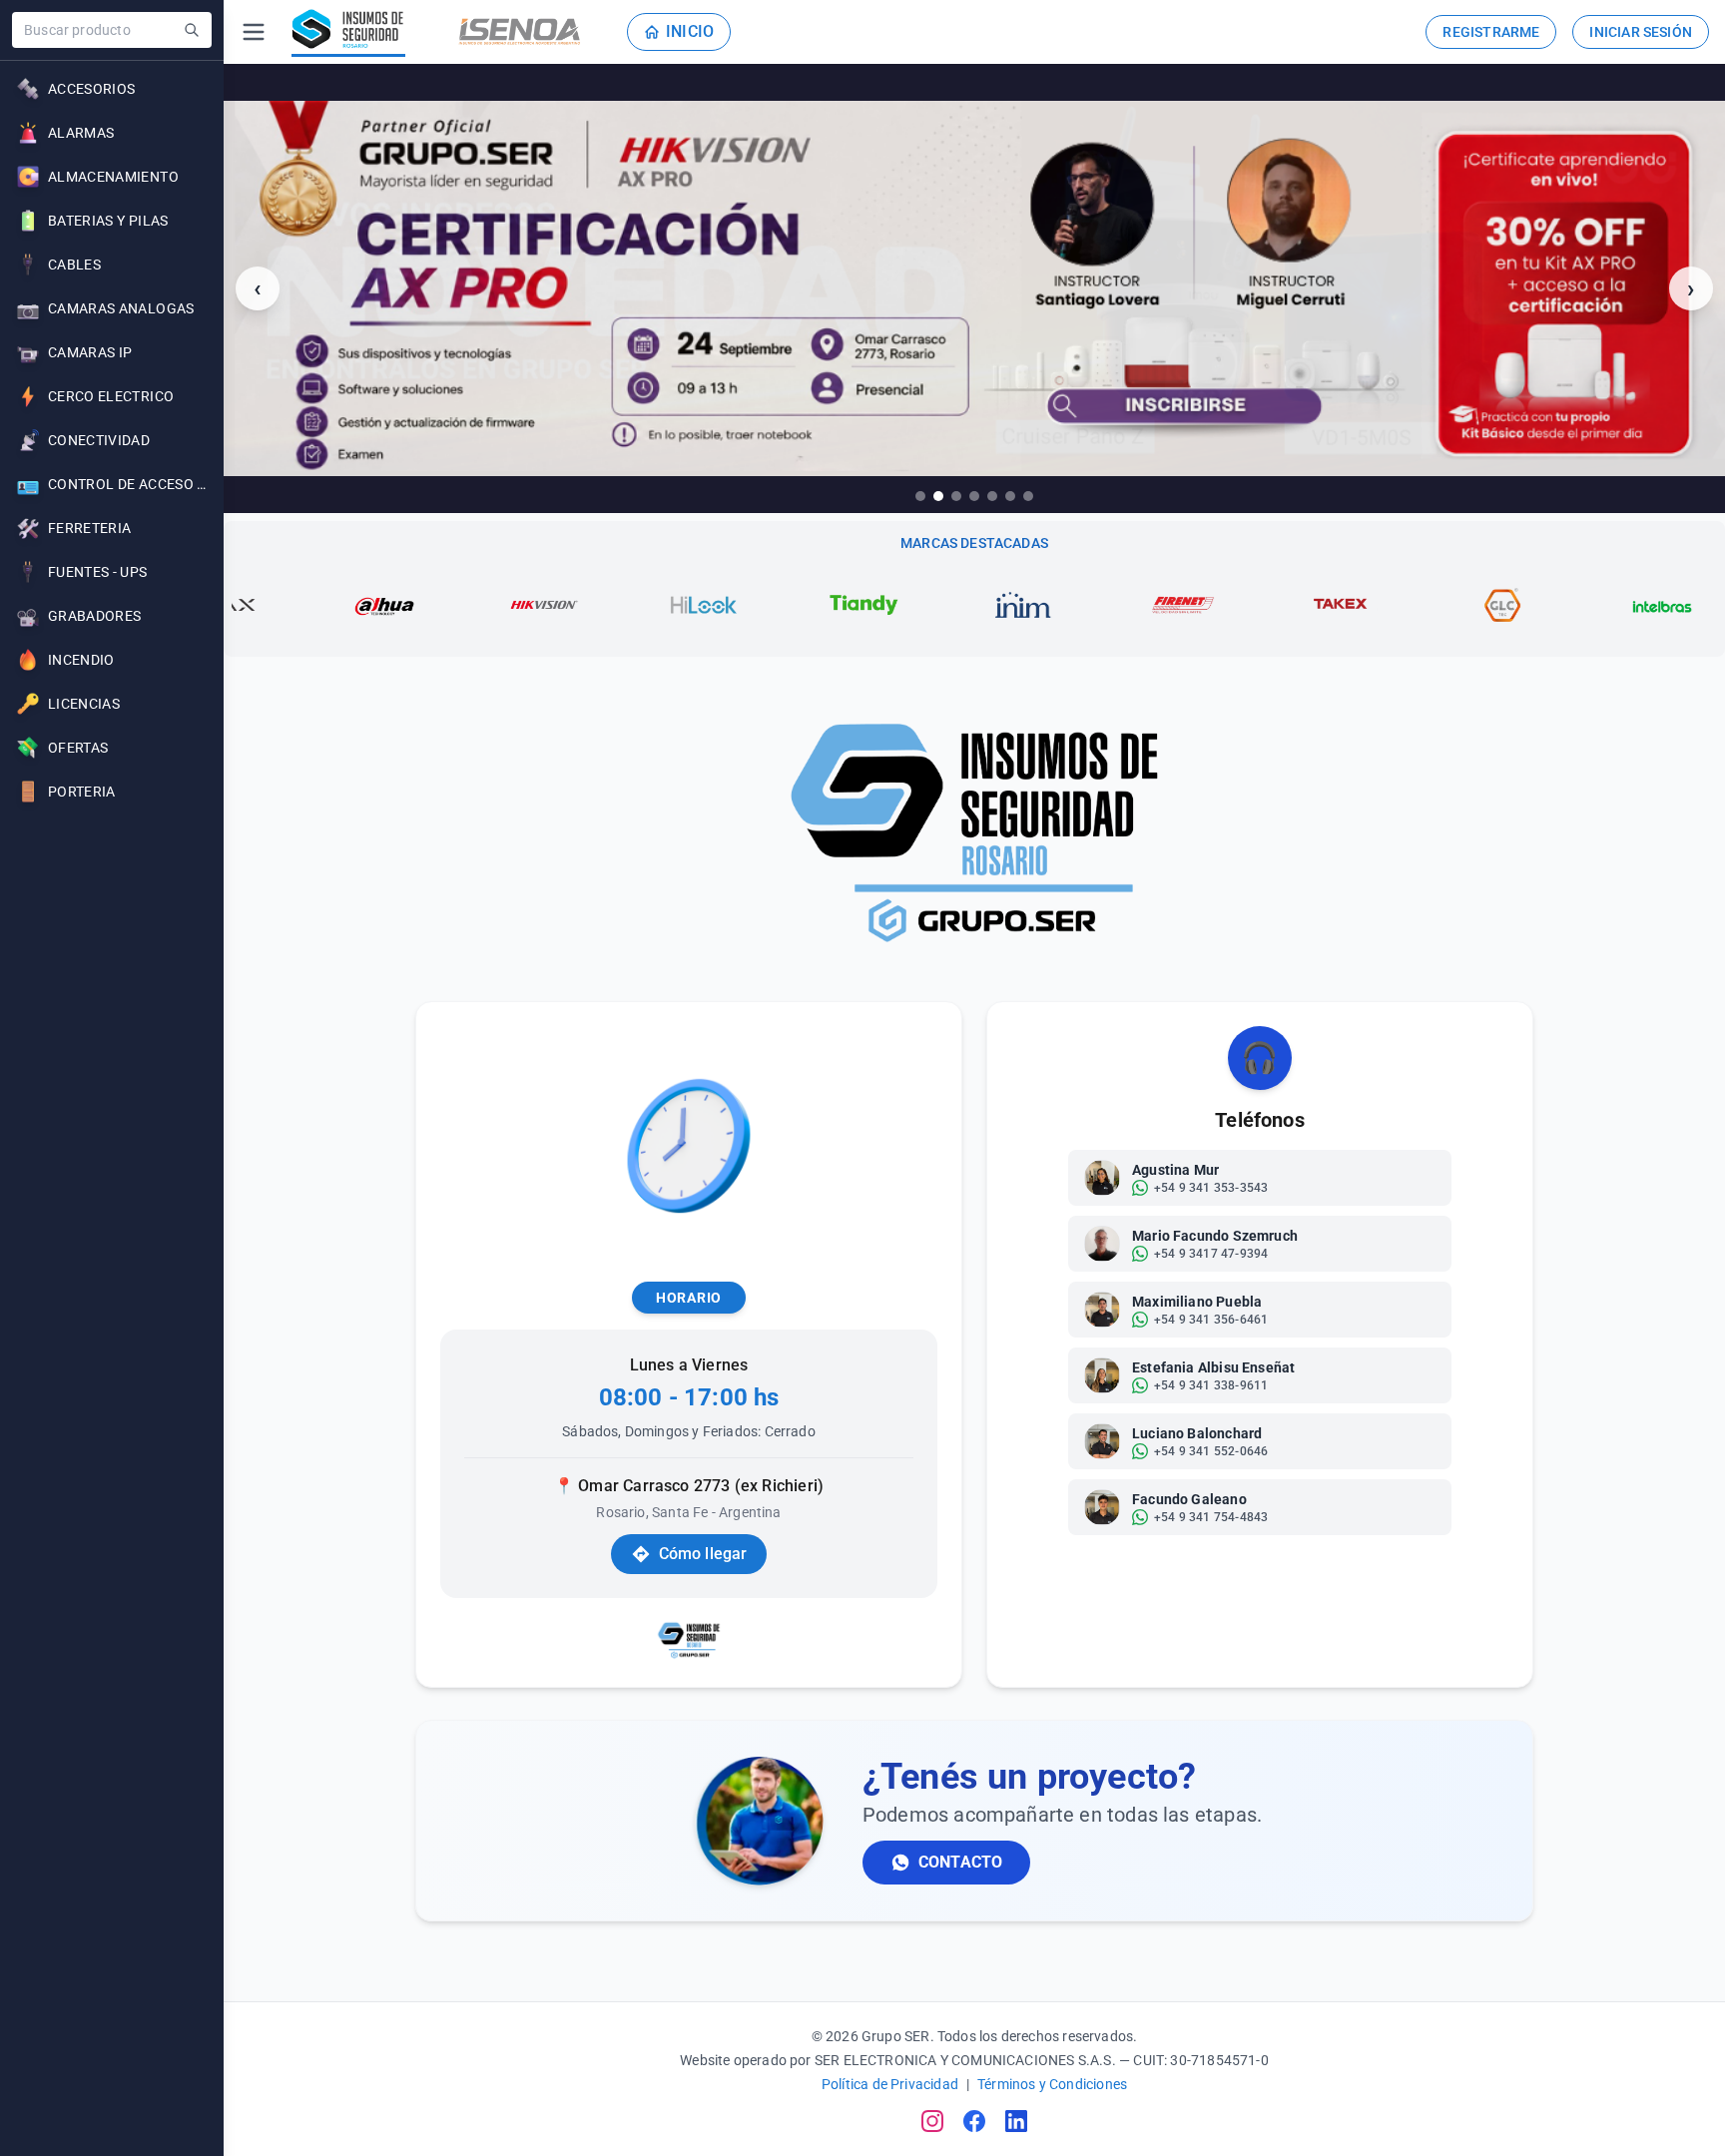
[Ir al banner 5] (992, 496)
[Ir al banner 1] (920, 496)
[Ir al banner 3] (956, 496)
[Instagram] (932, 2121)
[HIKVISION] (432, 605)
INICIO (690, 31)
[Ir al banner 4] (974, 496)
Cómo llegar (703, 1554)
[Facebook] (974, 2121)
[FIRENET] (1071, 605)
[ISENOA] (520, 32)
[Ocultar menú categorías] (254, 32)
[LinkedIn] (1016, 2121)
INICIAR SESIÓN (1641, 32)
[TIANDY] (752, 605)
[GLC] (1391, 605)
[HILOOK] (592, 605)
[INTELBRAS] (1550, 605)
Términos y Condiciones (1052, 2084)
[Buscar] (192, 30)
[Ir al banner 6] (1010, 496)
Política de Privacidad (890, 2084)
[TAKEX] (1231, 605)
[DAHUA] (273, 605)
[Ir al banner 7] (1028, 496)
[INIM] (911, 605)
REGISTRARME (1491, 32)
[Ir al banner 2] (938, 496)
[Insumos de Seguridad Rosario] (348, 32)
